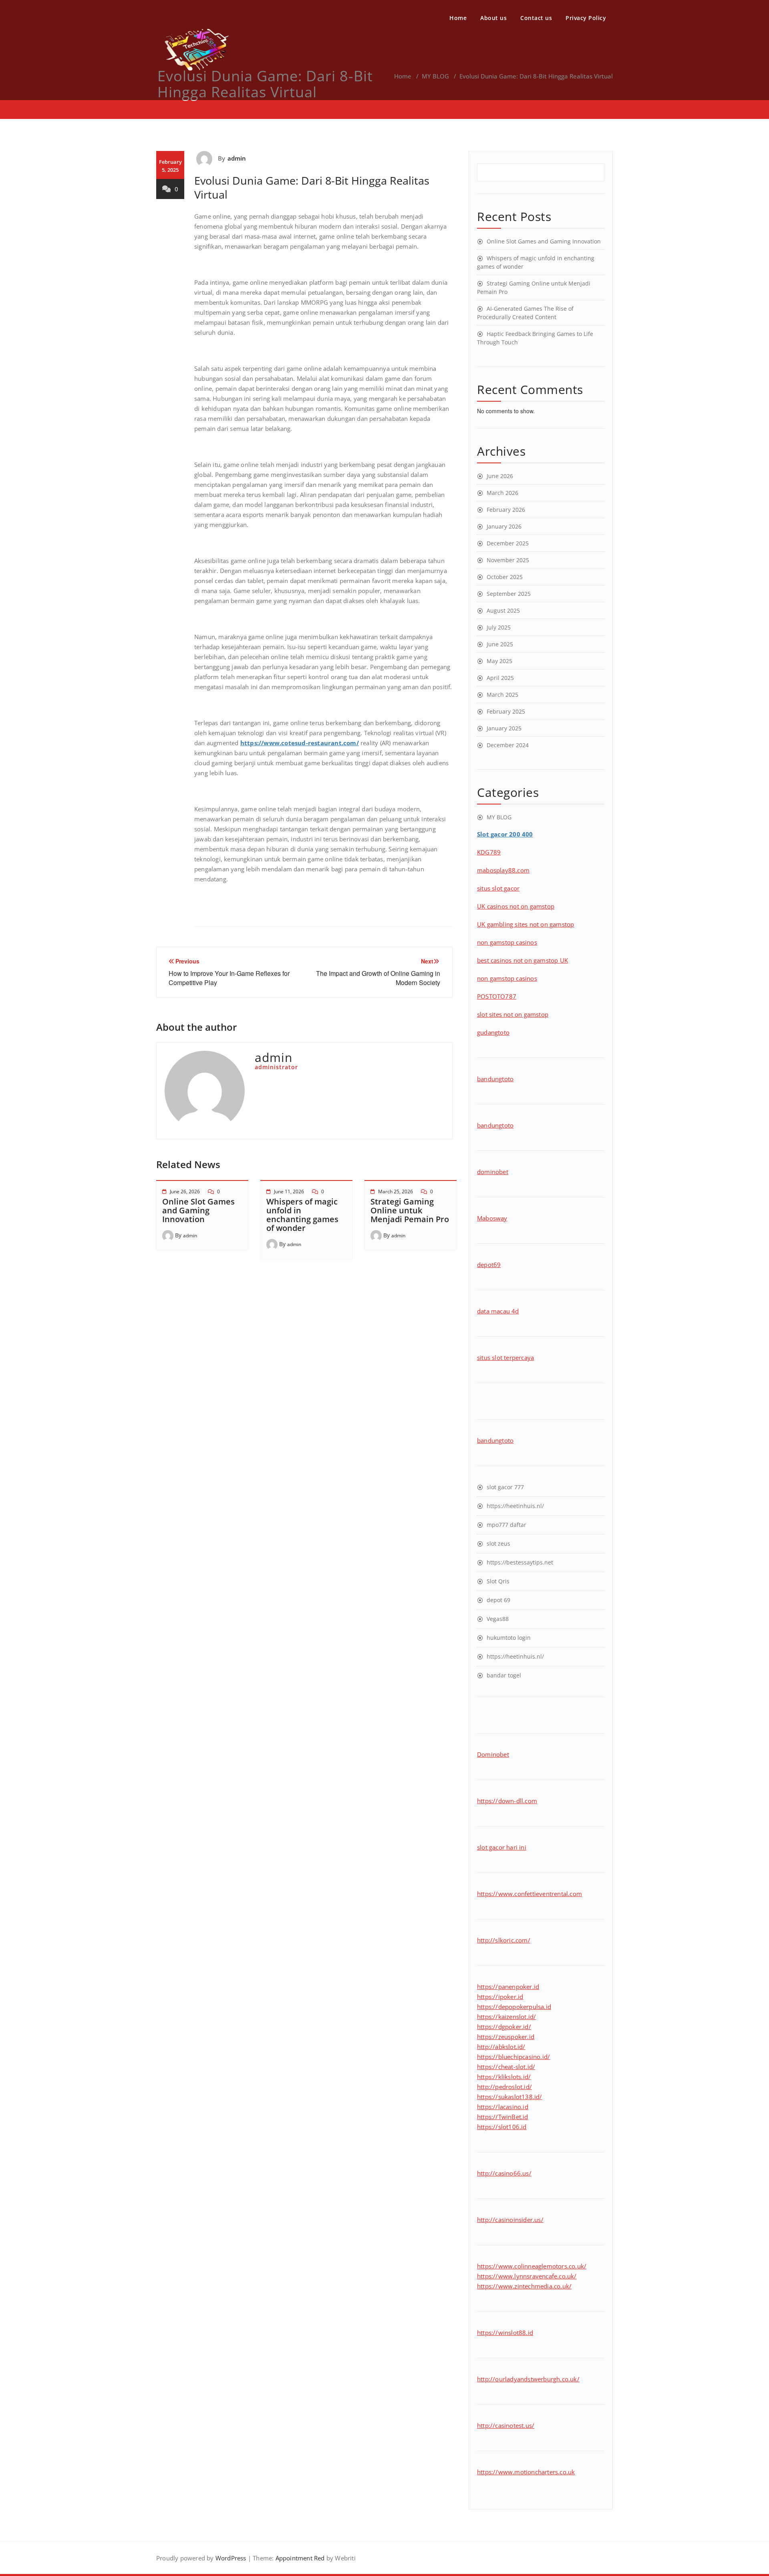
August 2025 (503, 610)
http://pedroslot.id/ (504, 2087)
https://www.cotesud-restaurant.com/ (300, 743)
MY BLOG (499, 817)
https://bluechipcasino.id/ (513, 2057)
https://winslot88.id (505, 2333)
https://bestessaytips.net (520, 1562)
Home (458, 18)
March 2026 (502, 493)
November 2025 (508, 560)
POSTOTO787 (497, 996)
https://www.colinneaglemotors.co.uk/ (532, 2266)
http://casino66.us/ (504, 2173)
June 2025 (500, 644)
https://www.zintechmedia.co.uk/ (524, 2286)
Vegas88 (498, 1619)
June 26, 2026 (185, 1191)
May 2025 (499, 661)
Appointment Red (299, 2558)
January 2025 (504, 728)
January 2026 (504, 526)
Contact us (536, 18)
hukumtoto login (509, 1638)
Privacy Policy (586, 18)
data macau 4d (498, 1311)
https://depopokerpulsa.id (514, 2007)
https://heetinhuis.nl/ (515, 1506)
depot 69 (498, 1600)
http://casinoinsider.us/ (510, 2220)
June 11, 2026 (289, 1191)
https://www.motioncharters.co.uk (526, 2472)
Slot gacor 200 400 (505, 834)
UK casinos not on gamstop (516, 906)
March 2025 (502, 695)
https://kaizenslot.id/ (506, 2017)
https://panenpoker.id (508, 1987)
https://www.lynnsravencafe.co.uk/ (527, 2276)
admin (237, 158)
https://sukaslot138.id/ (510, 2097)
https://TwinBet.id (503, 2117)
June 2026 (500, 476)
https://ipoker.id (500, 1997)
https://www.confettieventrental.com (529, 1894)
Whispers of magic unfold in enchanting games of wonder (302, 1215)
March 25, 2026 (396, 1191)
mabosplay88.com (503, 870)
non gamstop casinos (507, 942)
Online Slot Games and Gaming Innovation (198, 1210)
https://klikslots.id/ (504, 2077)
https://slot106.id (502, 2127)
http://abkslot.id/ (501, 2047)
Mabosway (492, 1218)
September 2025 (509, 594)
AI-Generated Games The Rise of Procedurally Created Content (525, 313)
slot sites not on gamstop (513, 1014)
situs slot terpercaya (505, 1357)
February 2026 (506, 510)
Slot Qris (498, 1581)
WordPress (231, 2558)
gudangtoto (493, 1032)
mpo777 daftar (506, 1525)
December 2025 (508, 543)
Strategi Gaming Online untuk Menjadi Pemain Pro (410, 1210)
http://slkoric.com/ (504, 1940)
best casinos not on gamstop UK (522, 960)
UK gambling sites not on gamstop (525, 924)
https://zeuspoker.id (506, 2037)
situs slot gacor (498, 888)
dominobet (493, 1172)
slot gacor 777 (505, 1487)
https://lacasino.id (503, 2107)
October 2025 (505, 577)
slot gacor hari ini (502, 1847)
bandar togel (504, 1675)
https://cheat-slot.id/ (506, 2067)
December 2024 (508, 745)
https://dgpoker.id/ (504, 2027)
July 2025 (499, 627)
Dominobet (493, 1754)
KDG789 (489, 852)
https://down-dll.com (507, 1801)
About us (493, 18)
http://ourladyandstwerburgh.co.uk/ (528, 2379)
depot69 (489, 1265)
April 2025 (500, 678)
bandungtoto (495, 1079)
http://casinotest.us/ (506, 2425)
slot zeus (498, 1543)
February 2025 (506, 711)
